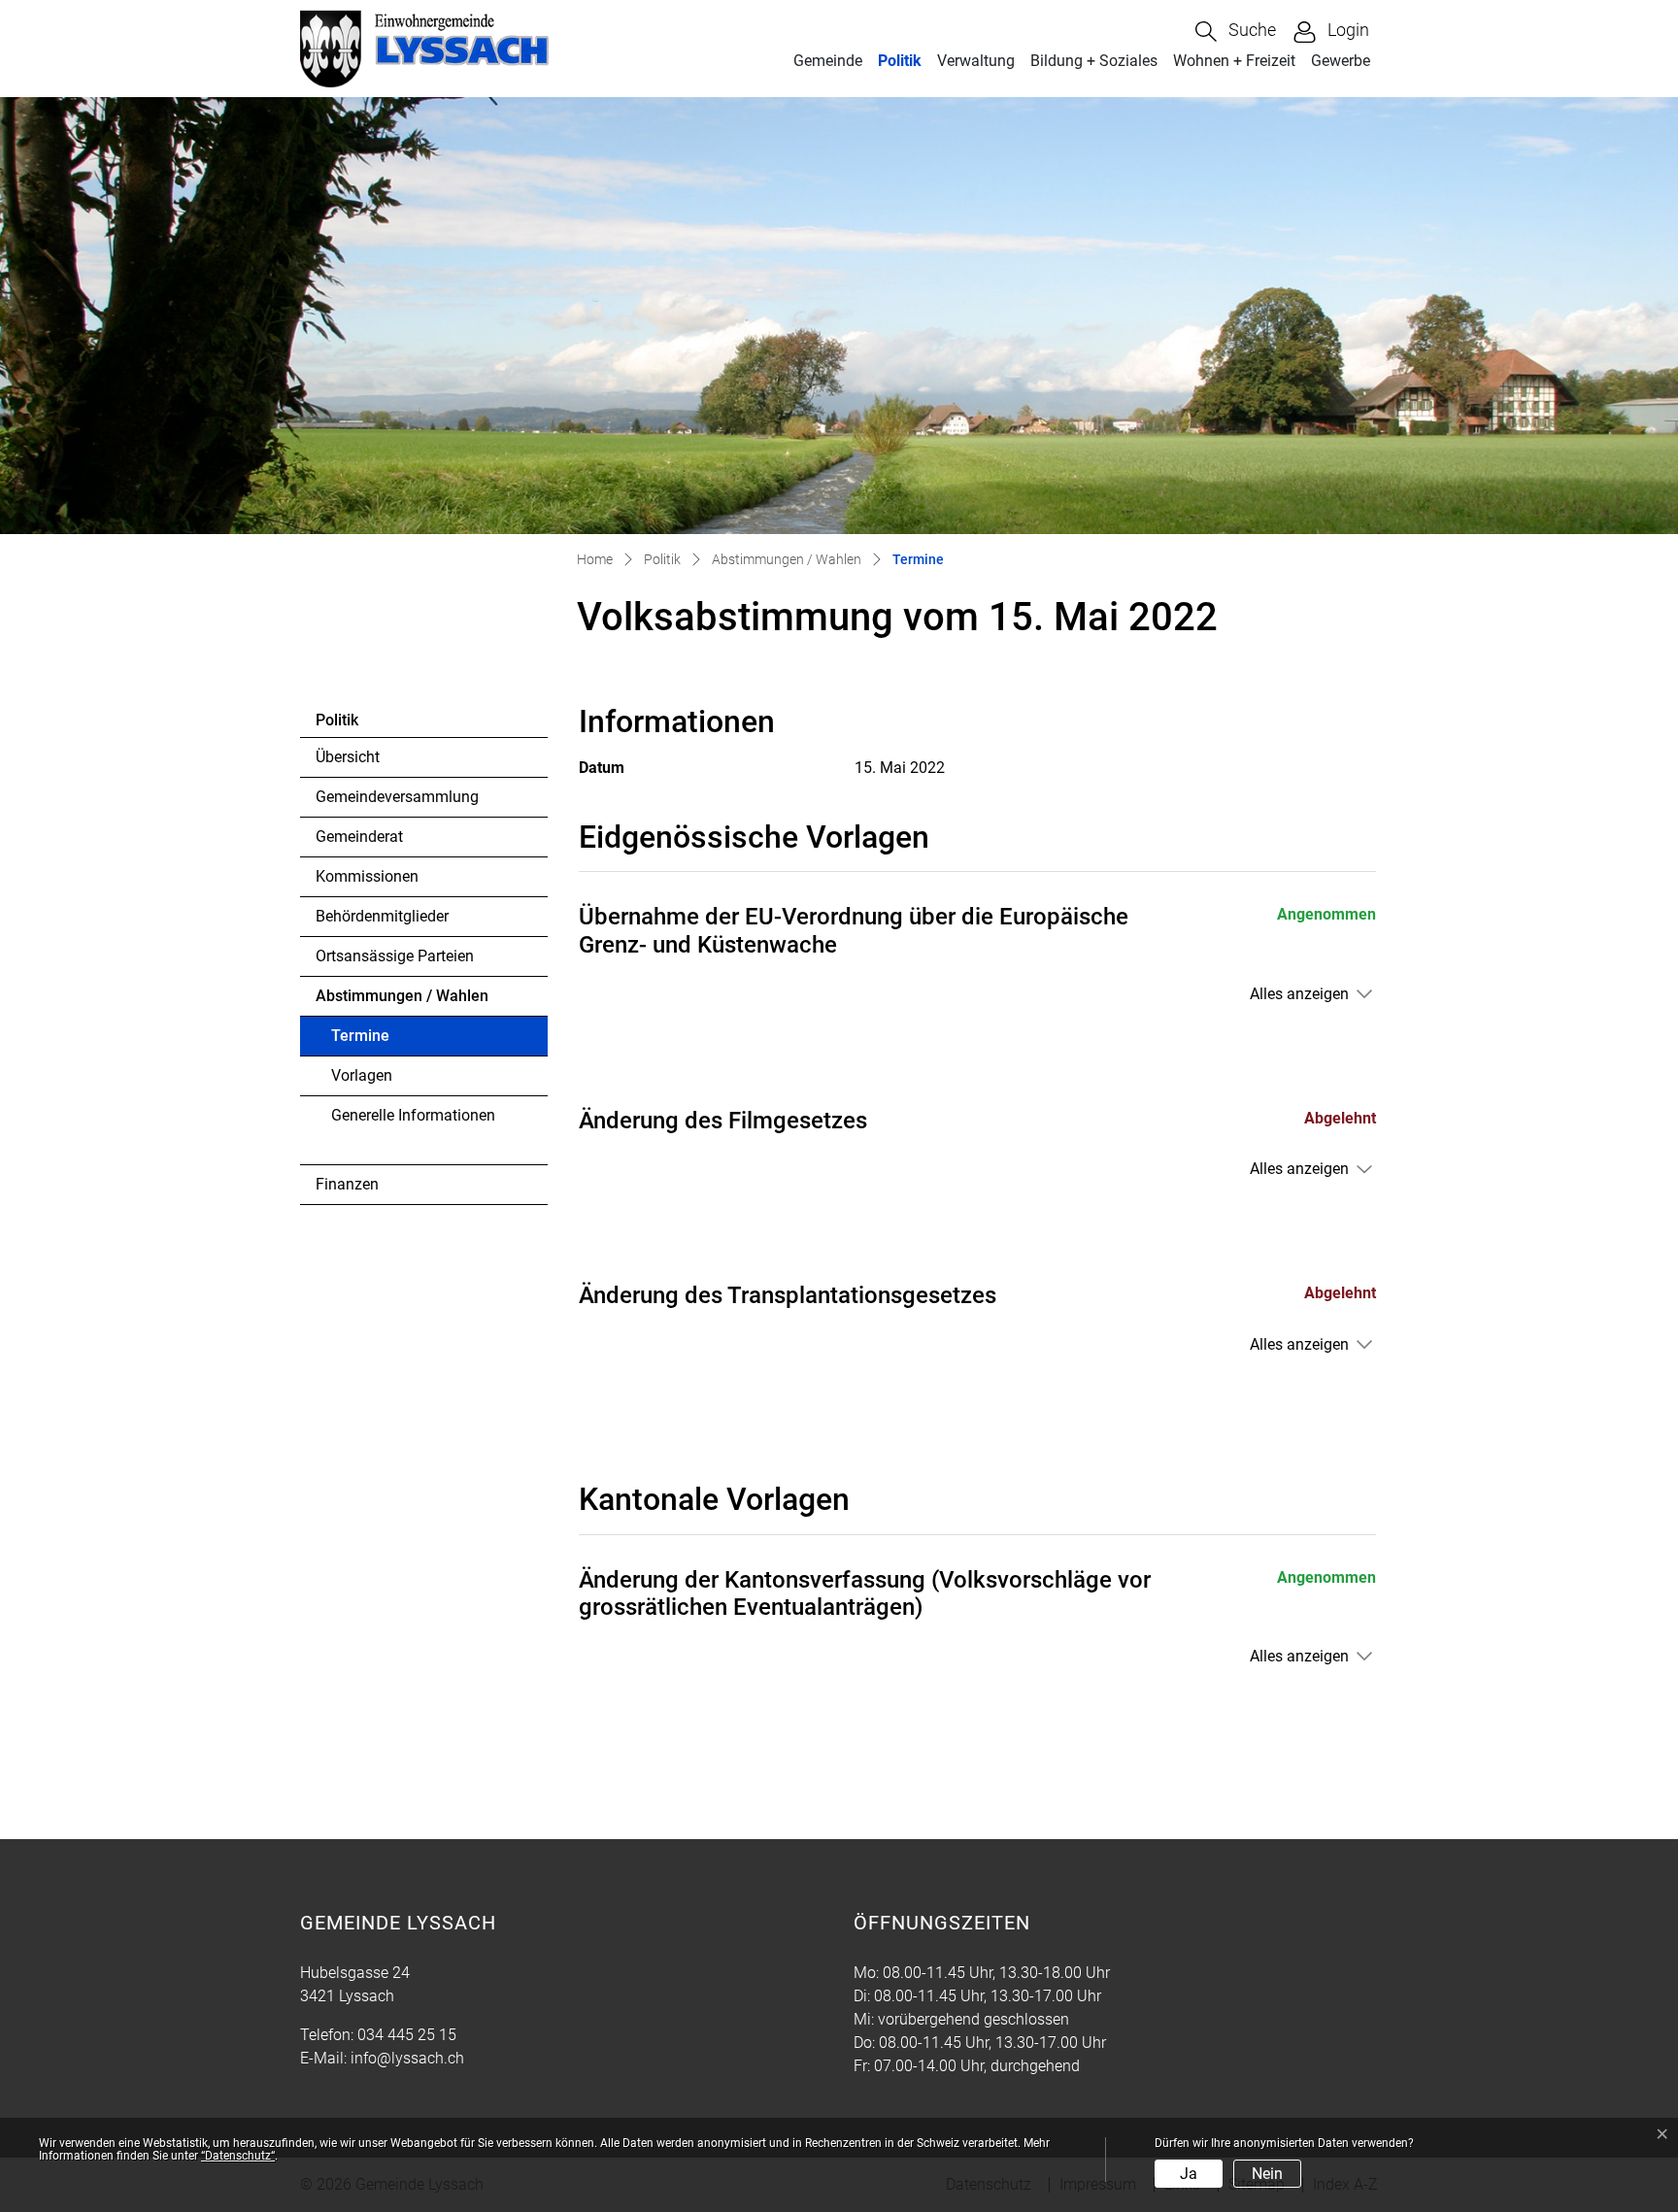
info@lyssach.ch (407, 2058)
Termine (385, 1041)
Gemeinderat (359, 837)
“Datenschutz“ (238, 2156)
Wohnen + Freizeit (1234, 61)
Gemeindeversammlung (397, 797)
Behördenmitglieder (382, 916)
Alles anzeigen (1299, 994)
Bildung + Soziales (1094, 61)
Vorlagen (362, 1075)
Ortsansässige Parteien (395, 956)
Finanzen (347, 1184)
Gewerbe (1341, 61)
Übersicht (348, 757)
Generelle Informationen (413, 1115)
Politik (900, 61)
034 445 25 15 (407, 2035)
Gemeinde (828, 61)
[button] (1236, 32)
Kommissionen (367, 876)
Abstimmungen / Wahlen (402, 996)
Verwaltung (976, 61)
